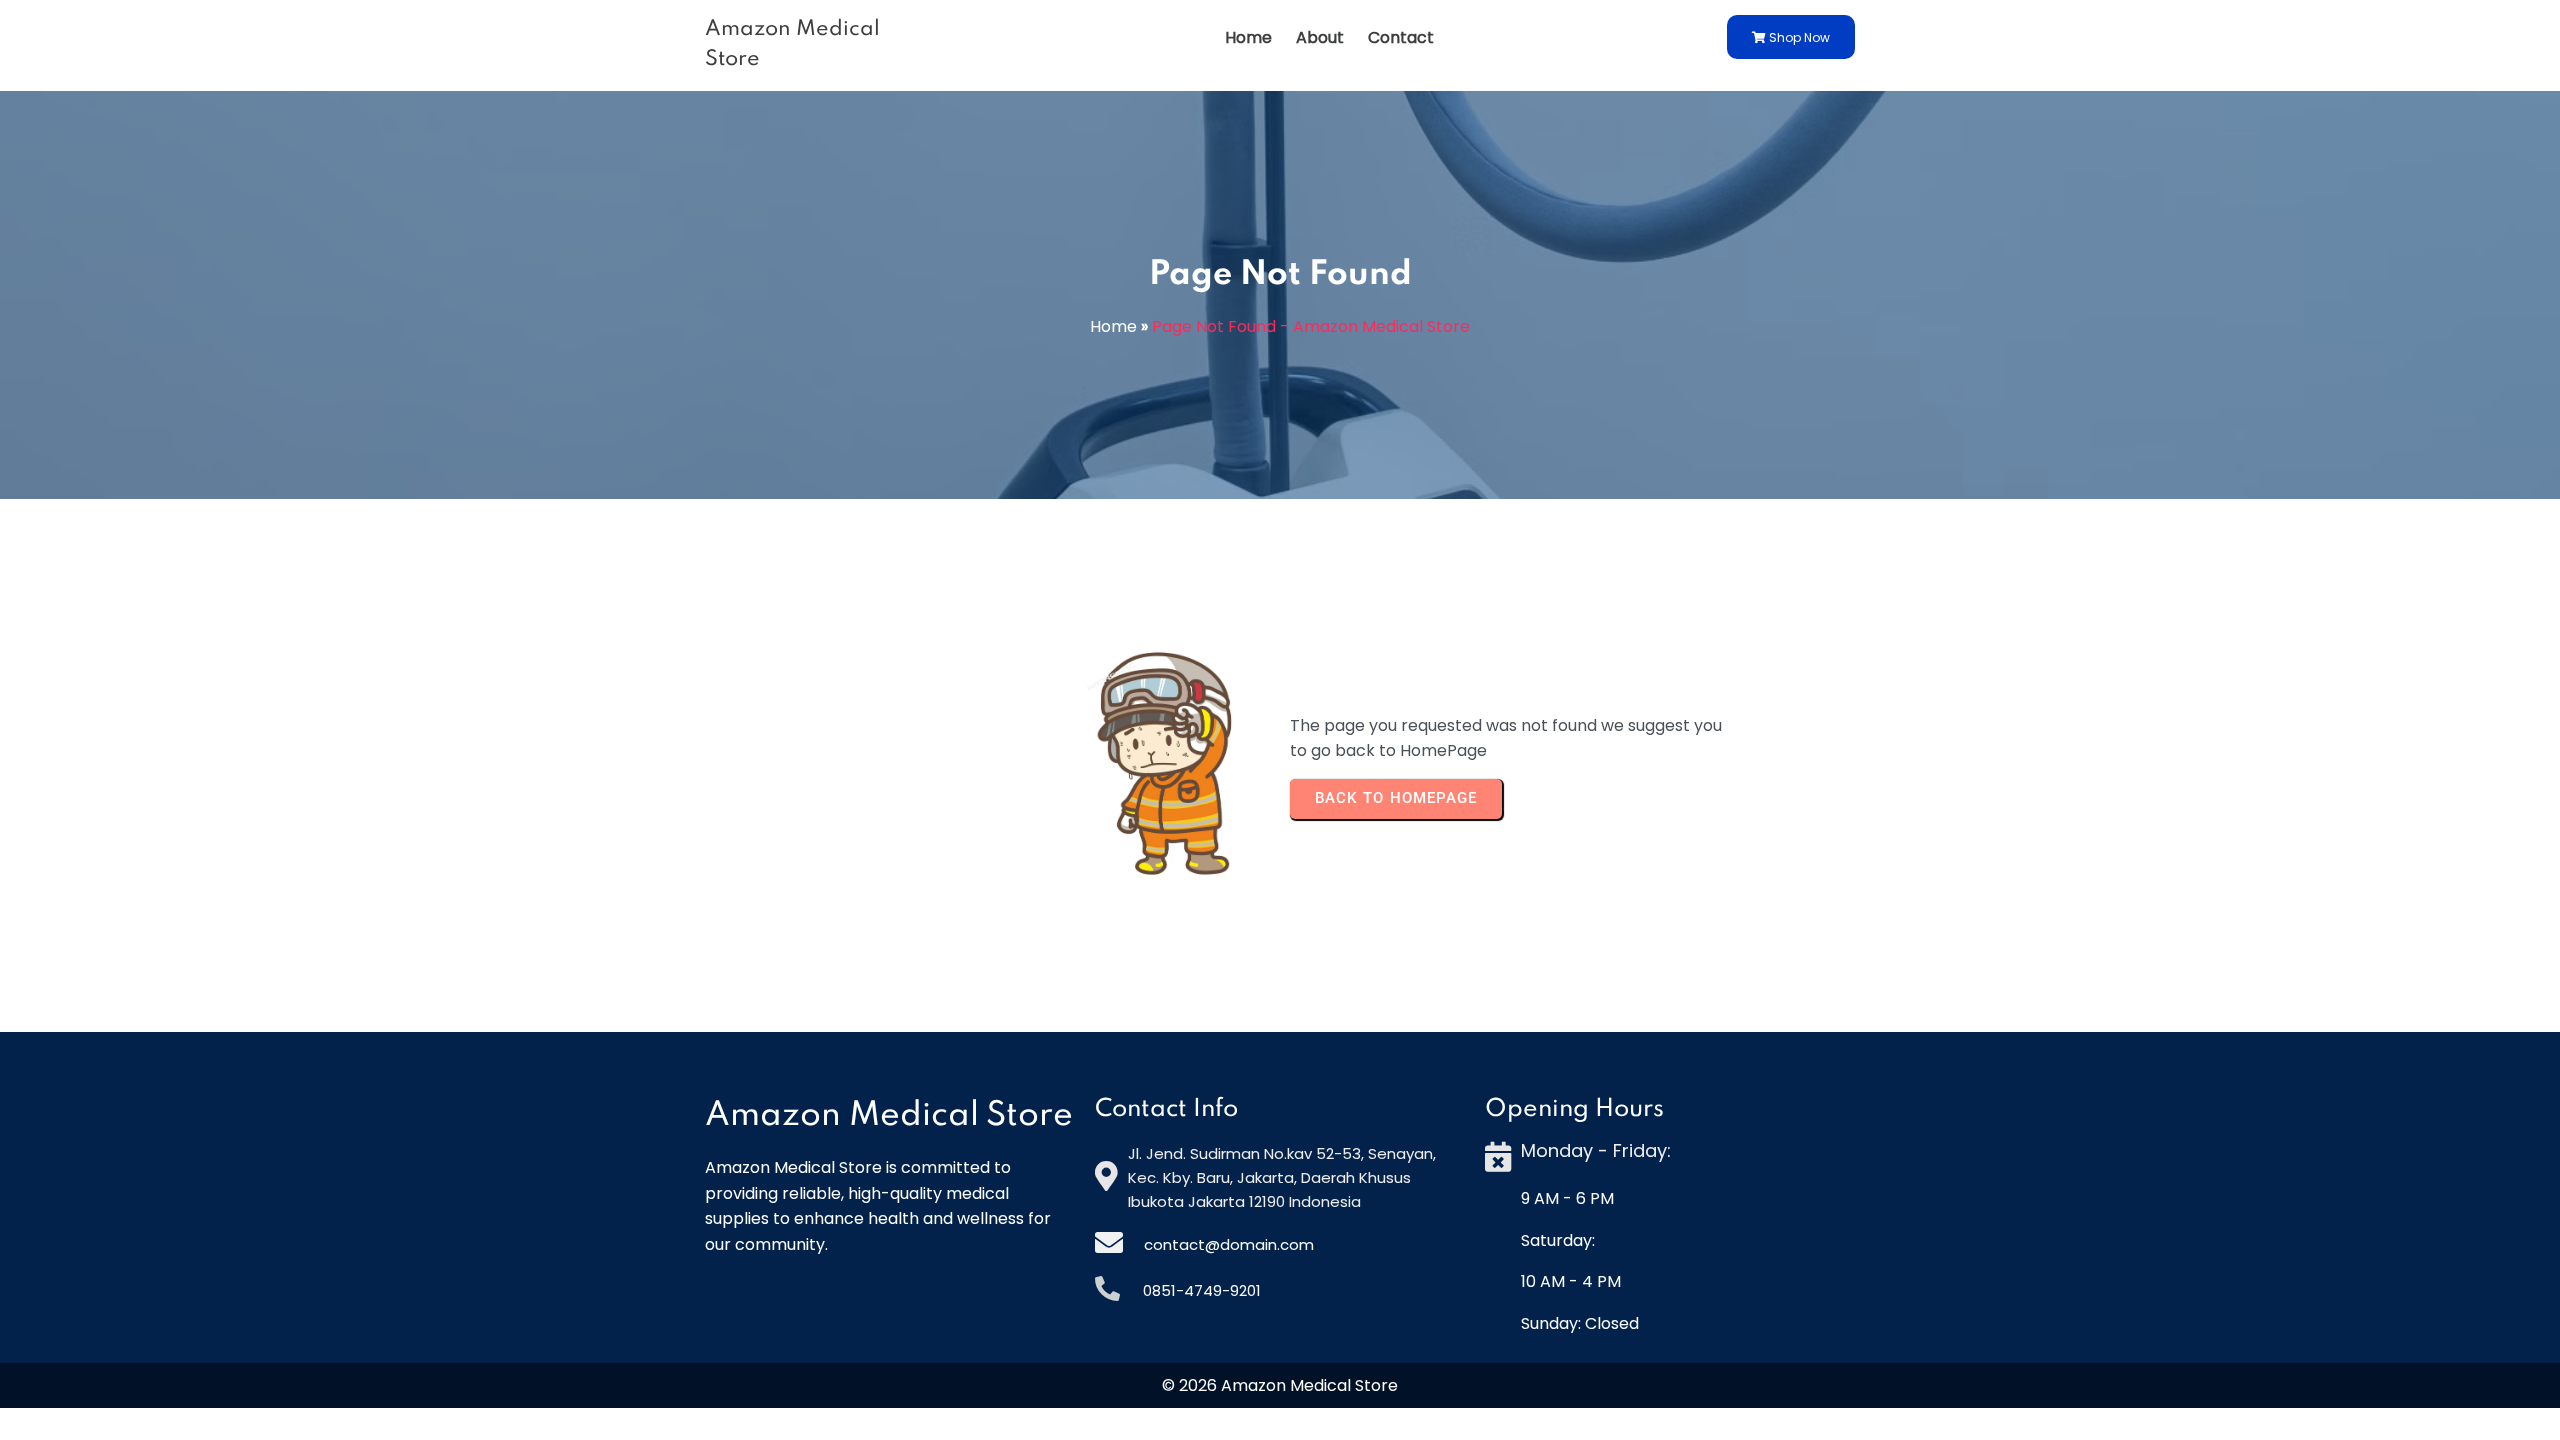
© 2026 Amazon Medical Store (1280, 1385)
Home (1113, 326)
